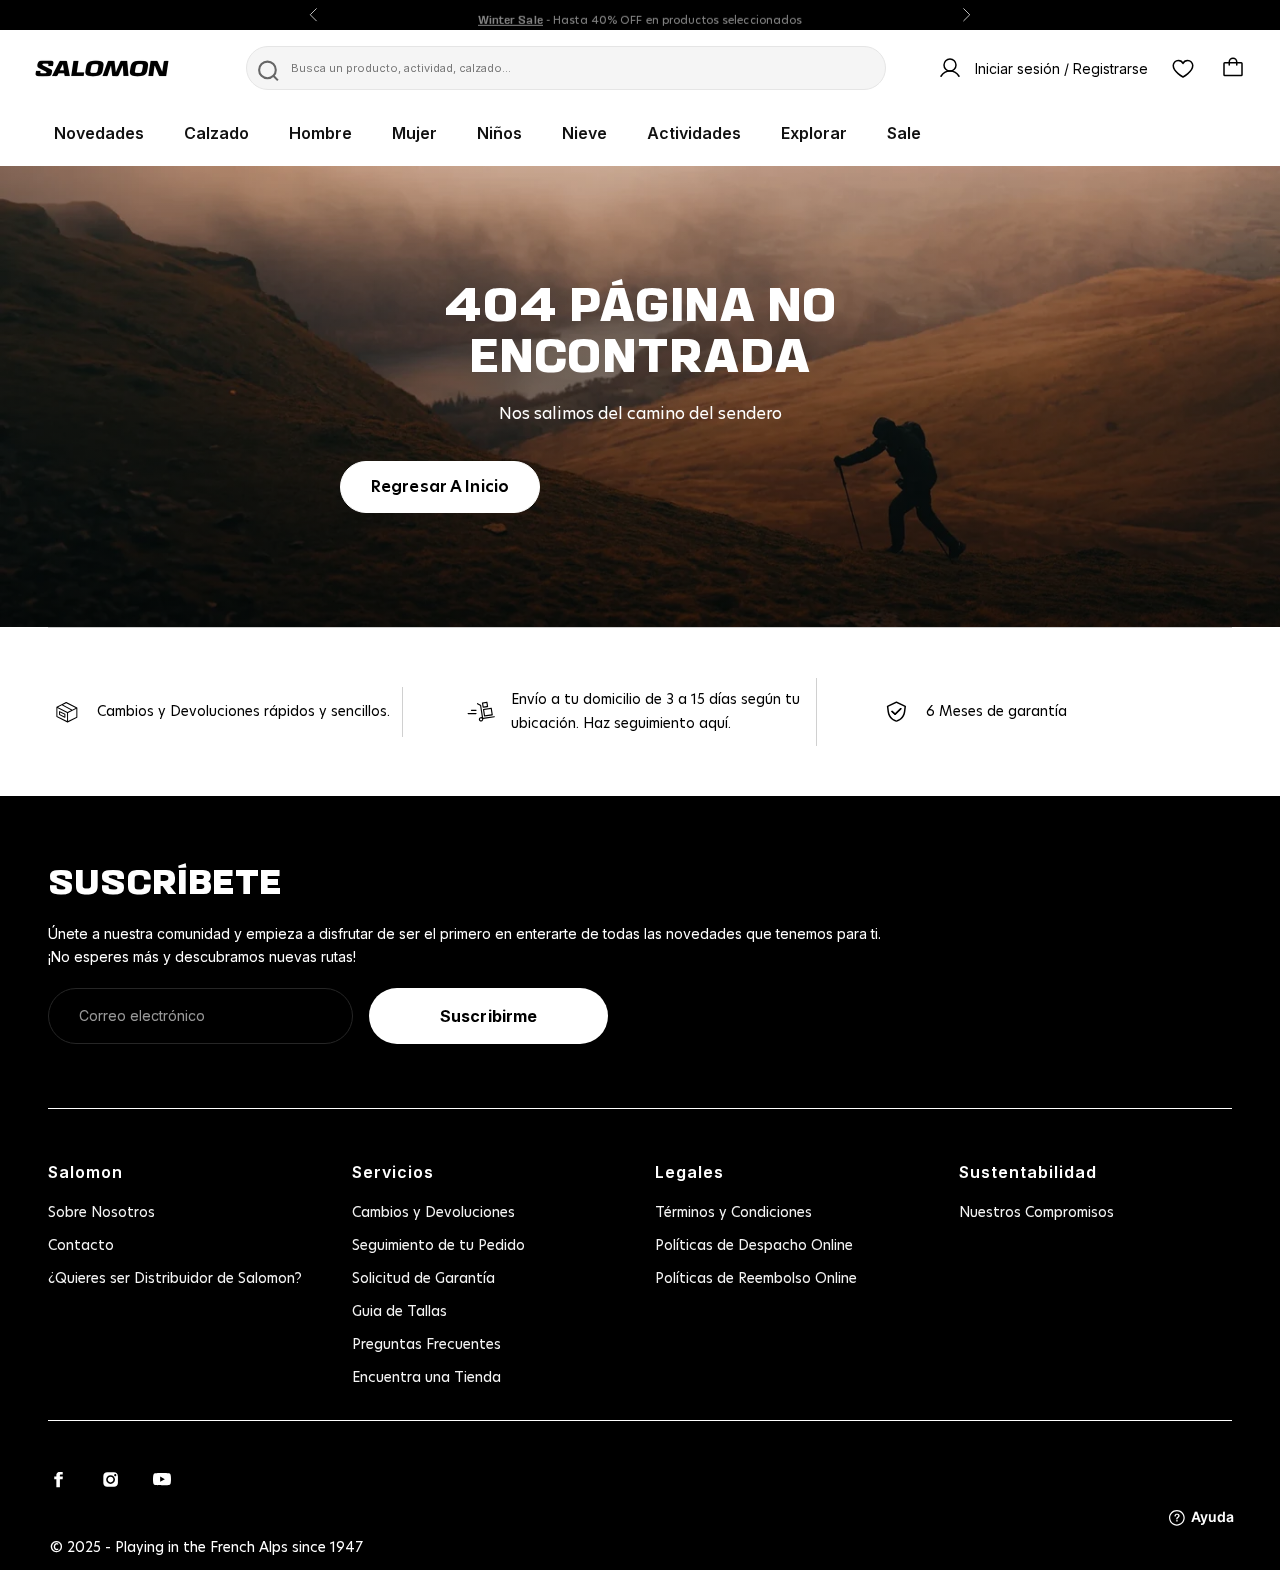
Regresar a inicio (440, 487)
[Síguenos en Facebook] (58, 1479)
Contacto (81, 1246)
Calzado (216, 133)
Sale (904, 133)
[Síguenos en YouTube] (162, 1479)
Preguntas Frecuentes (426, 1345)
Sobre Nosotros (101, 1213)
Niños (499, 133)
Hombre (320, 133)
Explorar (814, 133)
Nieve (584, 133)
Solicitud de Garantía (423, 1279)
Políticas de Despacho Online (754, 1246)
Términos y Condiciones (733, 1213)
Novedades (99, 133)
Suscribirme (488, 1016)
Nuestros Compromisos (1036, 1213)
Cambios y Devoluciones (433, 1213)
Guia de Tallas (399, 1312)
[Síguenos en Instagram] (110, 1479)
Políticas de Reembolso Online (756, 1279)
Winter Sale (510, 15)
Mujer (414, 133)
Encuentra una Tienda (426, 1378)
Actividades (694, 133)
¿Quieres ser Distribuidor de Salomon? (175, 1279)
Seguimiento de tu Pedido (438, 1246)
